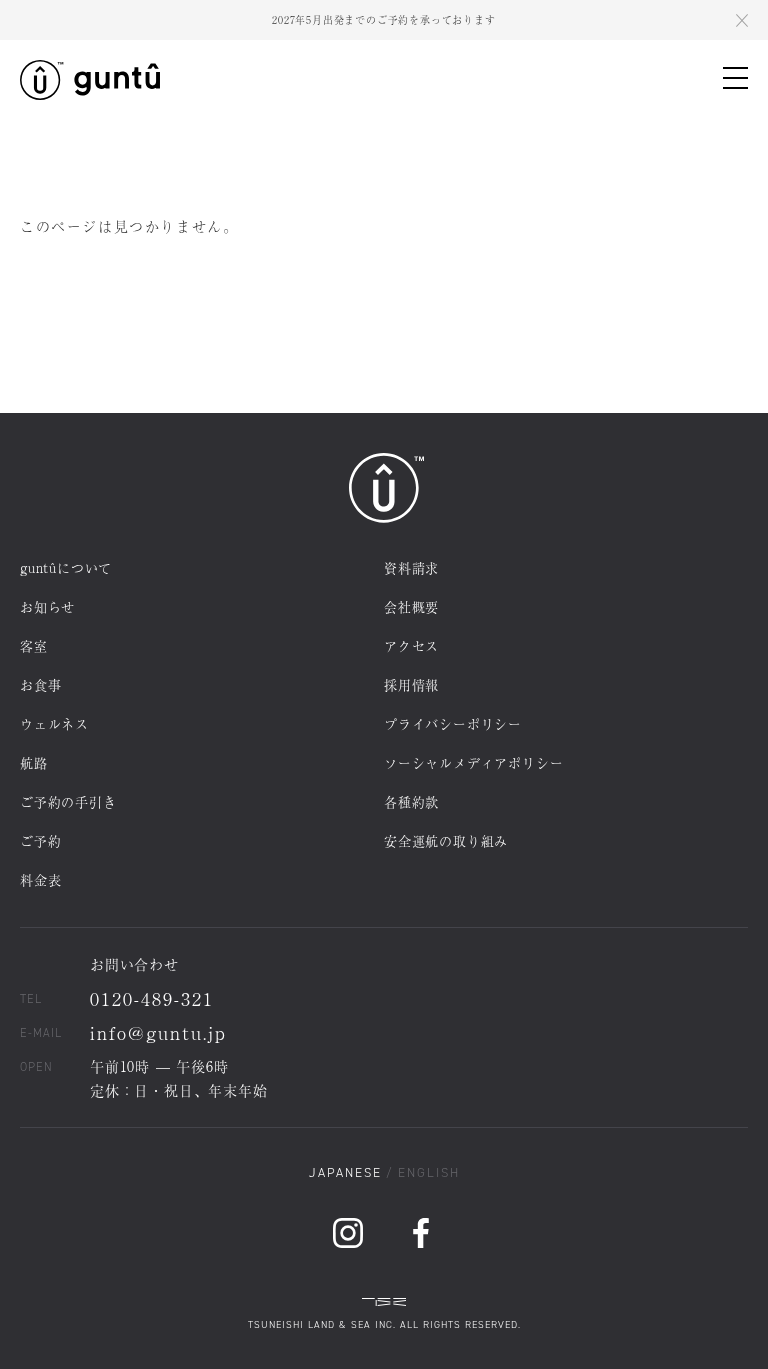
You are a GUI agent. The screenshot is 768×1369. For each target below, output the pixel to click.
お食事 (40, 684)
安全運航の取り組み (446, 840)
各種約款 (411, 801)
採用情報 (411, 684)
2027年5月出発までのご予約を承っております (383, 19)
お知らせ (47, 606)
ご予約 (40, 840)
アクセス (411, 645)
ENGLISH (429, 1172)
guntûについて (66, 567)
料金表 (40, 879)
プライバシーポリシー (453, 723)
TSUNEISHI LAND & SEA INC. (322, 1324)
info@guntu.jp (158, 1032)
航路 (34, 762)
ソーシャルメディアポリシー (473, 762)
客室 (34, 645)
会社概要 (411, 606)
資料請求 (411, 567)
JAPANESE (345, 1172)
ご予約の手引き (68, 801)
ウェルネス (54, 723)
